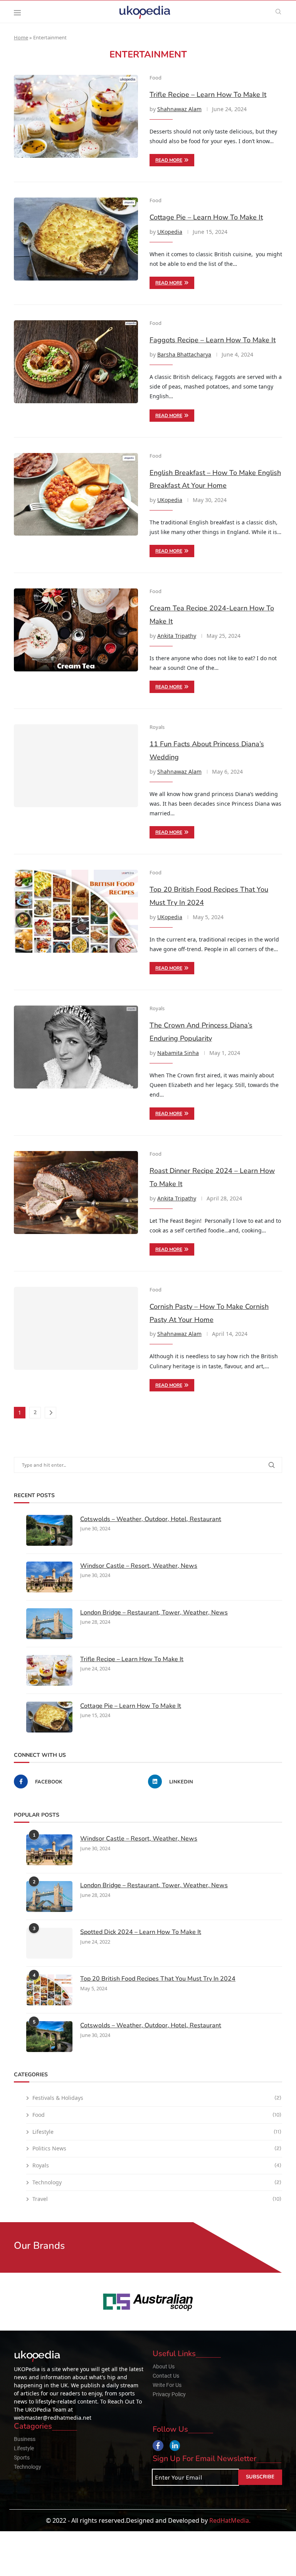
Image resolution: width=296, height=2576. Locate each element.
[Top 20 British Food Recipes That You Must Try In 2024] (76, 911)
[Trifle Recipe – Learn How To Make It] (76, 116)
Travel (157, 2199)
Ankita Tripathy (177, 636)
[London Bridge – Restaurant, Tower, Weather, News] (49, 1624)
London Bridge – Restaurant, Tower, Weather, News (154, 1613)
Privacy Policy (169, 2394)
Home (21, 37)
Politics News (157, 2148)
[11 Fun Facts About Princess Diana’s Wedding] (76, 766)
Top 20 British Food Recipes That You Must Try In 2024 (158, 1979)
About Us (164, 2366)
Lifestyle (157, 2132)
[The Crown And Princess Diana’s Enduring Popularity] (76, 1047)
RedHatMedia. (230, 2520)
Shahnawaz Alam (179, 109)
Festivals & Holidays (157, 2098)
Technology (157, 2182)
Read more (169, 160)
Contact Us (166, 2376)
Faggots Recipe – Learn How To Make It (213, 340)
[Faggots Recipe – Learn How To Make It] (76, 362)
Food (157, 2115)
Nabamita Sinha (178, 1053)
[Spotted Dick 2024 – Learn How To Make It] (49, 1943)
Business (25, 2439)
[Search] (278, 12)
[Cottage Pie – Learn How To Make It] (76, 239)
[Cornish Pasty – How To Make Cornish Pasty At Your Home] (76, 1328)
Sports (22, 2458)
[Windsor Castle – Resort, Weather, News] (49, 1577)
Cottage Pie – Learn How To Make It (206, 217)
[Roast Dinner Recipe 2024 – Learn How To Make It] (76, 1192)
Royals (157, 2165)
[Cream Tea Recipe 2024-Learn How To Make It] (76, 630)
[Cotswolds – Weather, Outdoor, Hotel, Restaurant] (49, 1530)
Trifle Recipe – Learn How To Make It (208, 95)
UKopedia (170, 232)
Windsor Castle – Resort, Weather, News (139, 1566)
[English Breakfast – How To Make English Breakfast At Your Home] (76, 494)
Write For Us (167, 2385)
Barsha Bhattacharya (184, 354)
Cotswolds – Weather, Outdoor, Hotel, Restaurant (151, 1519)
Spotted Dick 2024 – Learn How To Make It (141, 1932)
